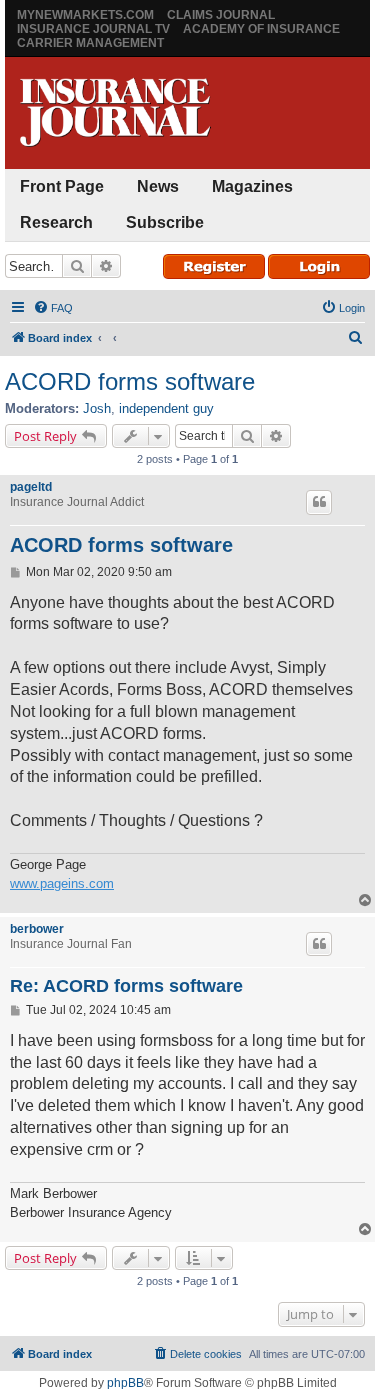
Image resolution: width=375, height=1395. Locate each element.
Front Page (62, 186)
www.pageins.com (62, 883)
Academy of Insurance (261, 29)
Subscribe (165, 222)
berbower (37, 929)
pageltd (31, 487)
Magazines (252, 186)
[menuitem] (53, 308)
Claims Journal (221, 15)
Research (56, 222)
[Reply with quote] (319, 502)
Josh (97, 408)
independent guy (166, 408)
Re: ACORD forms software (126, 986)
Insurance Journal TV (93, 29)
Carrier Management (90, 43)
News (158, 186)
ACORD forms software (130, 381)
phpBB (125, 1383)
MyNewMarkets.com (85, 15)
